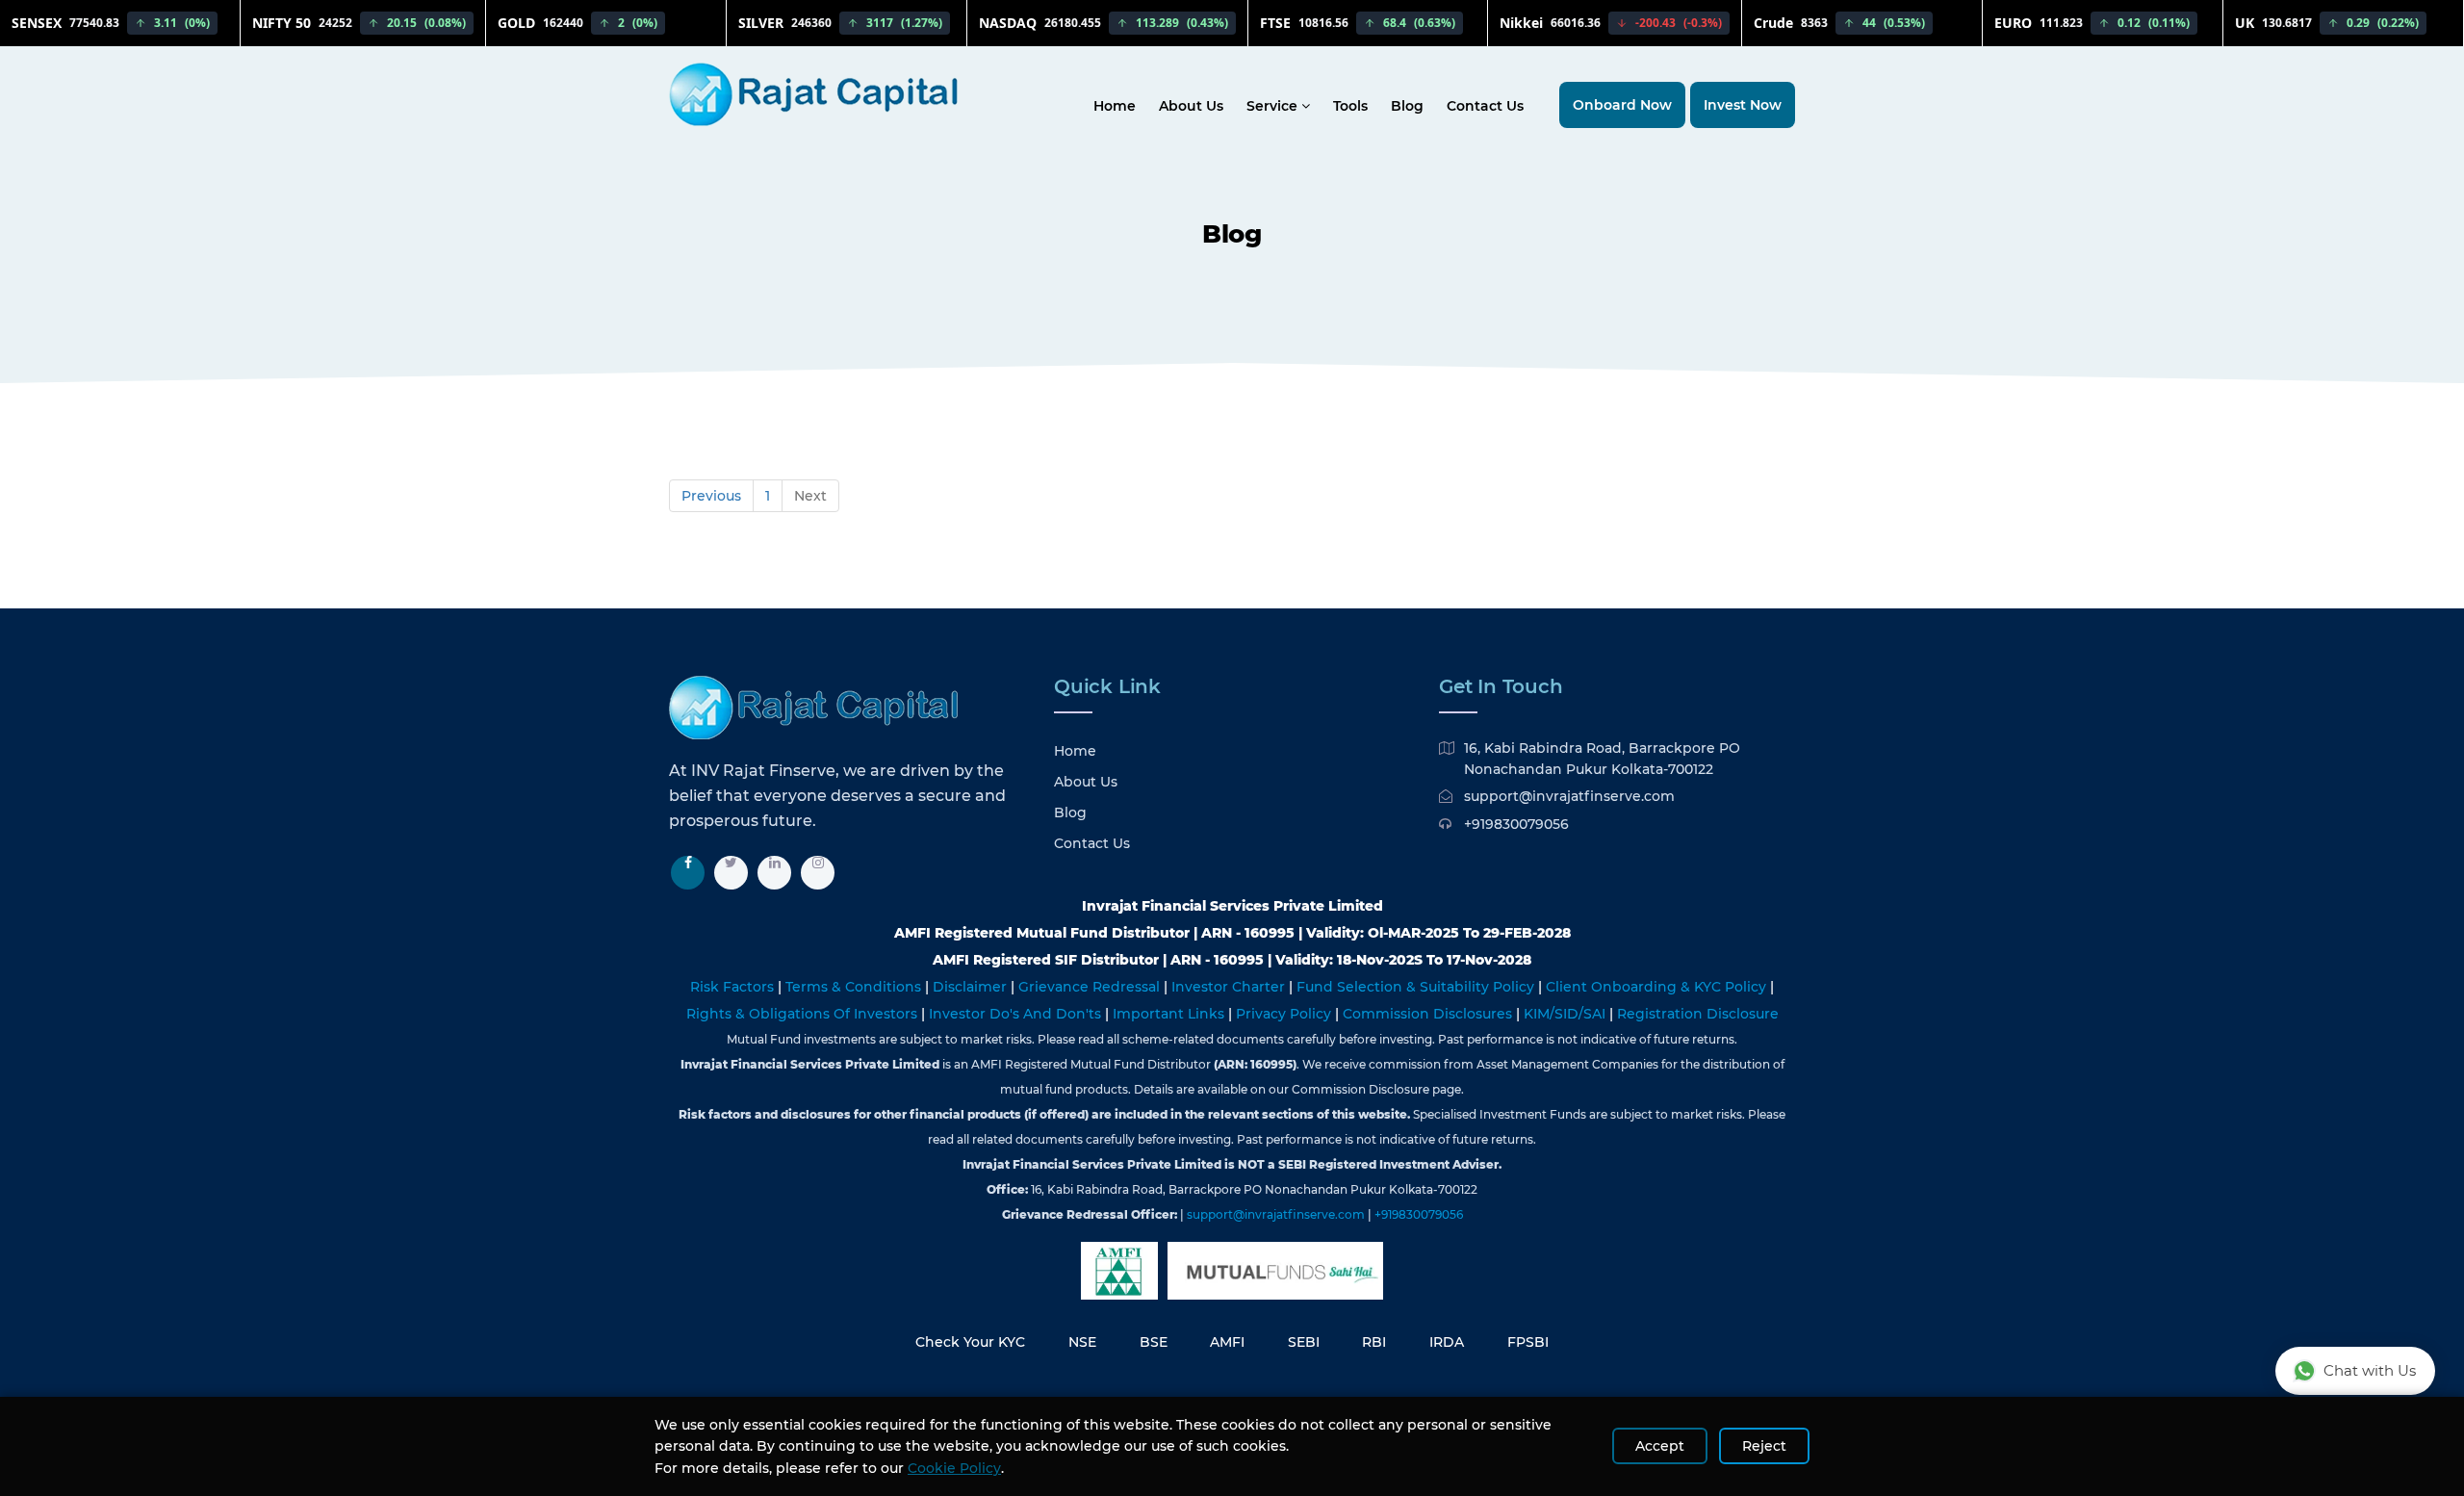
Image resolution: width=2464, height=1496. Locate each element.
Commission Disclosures (1429, 1014)
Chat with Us (2370, 1370)
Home (1115, 106)
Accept (1660, 1446)
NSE (1082, 1342)
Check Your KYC (970, 1342)
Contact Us (1485, 106)
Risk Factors (734, 987)
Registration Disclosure (1698, 1014)
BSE (1154, 1342)
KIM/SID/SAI (1566, 1014)
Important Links (1170, 1014)
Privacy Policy (1285, 1014)
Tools (1350, 106)
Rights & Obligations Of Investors (804, 1014)
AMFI (1227, 1342)
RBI (1374, 1342)
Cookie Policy (954, 1468)
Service (1274, 106)
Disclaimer (972, 987)
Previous (711, 496)
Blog (1407, 106)
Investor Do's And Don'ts (1017, 1014)
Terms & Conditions (855, 987)
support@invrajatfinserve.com (1569, 796)
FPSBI (1528, 1342)
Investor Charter (1230, 987)
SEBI (1304, 1342)
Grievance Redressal (1091, 987)
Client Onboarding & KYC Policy (1658, 987)
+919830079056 (1516, 824)
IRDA (1447, 1342)
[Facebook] (688, 873)
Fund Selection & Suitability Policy (1417, 987)
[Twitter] (731, 873)
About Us (1191, 106)
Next (810, 496)
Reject (1764, 1446)
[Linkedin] (774, 873)
